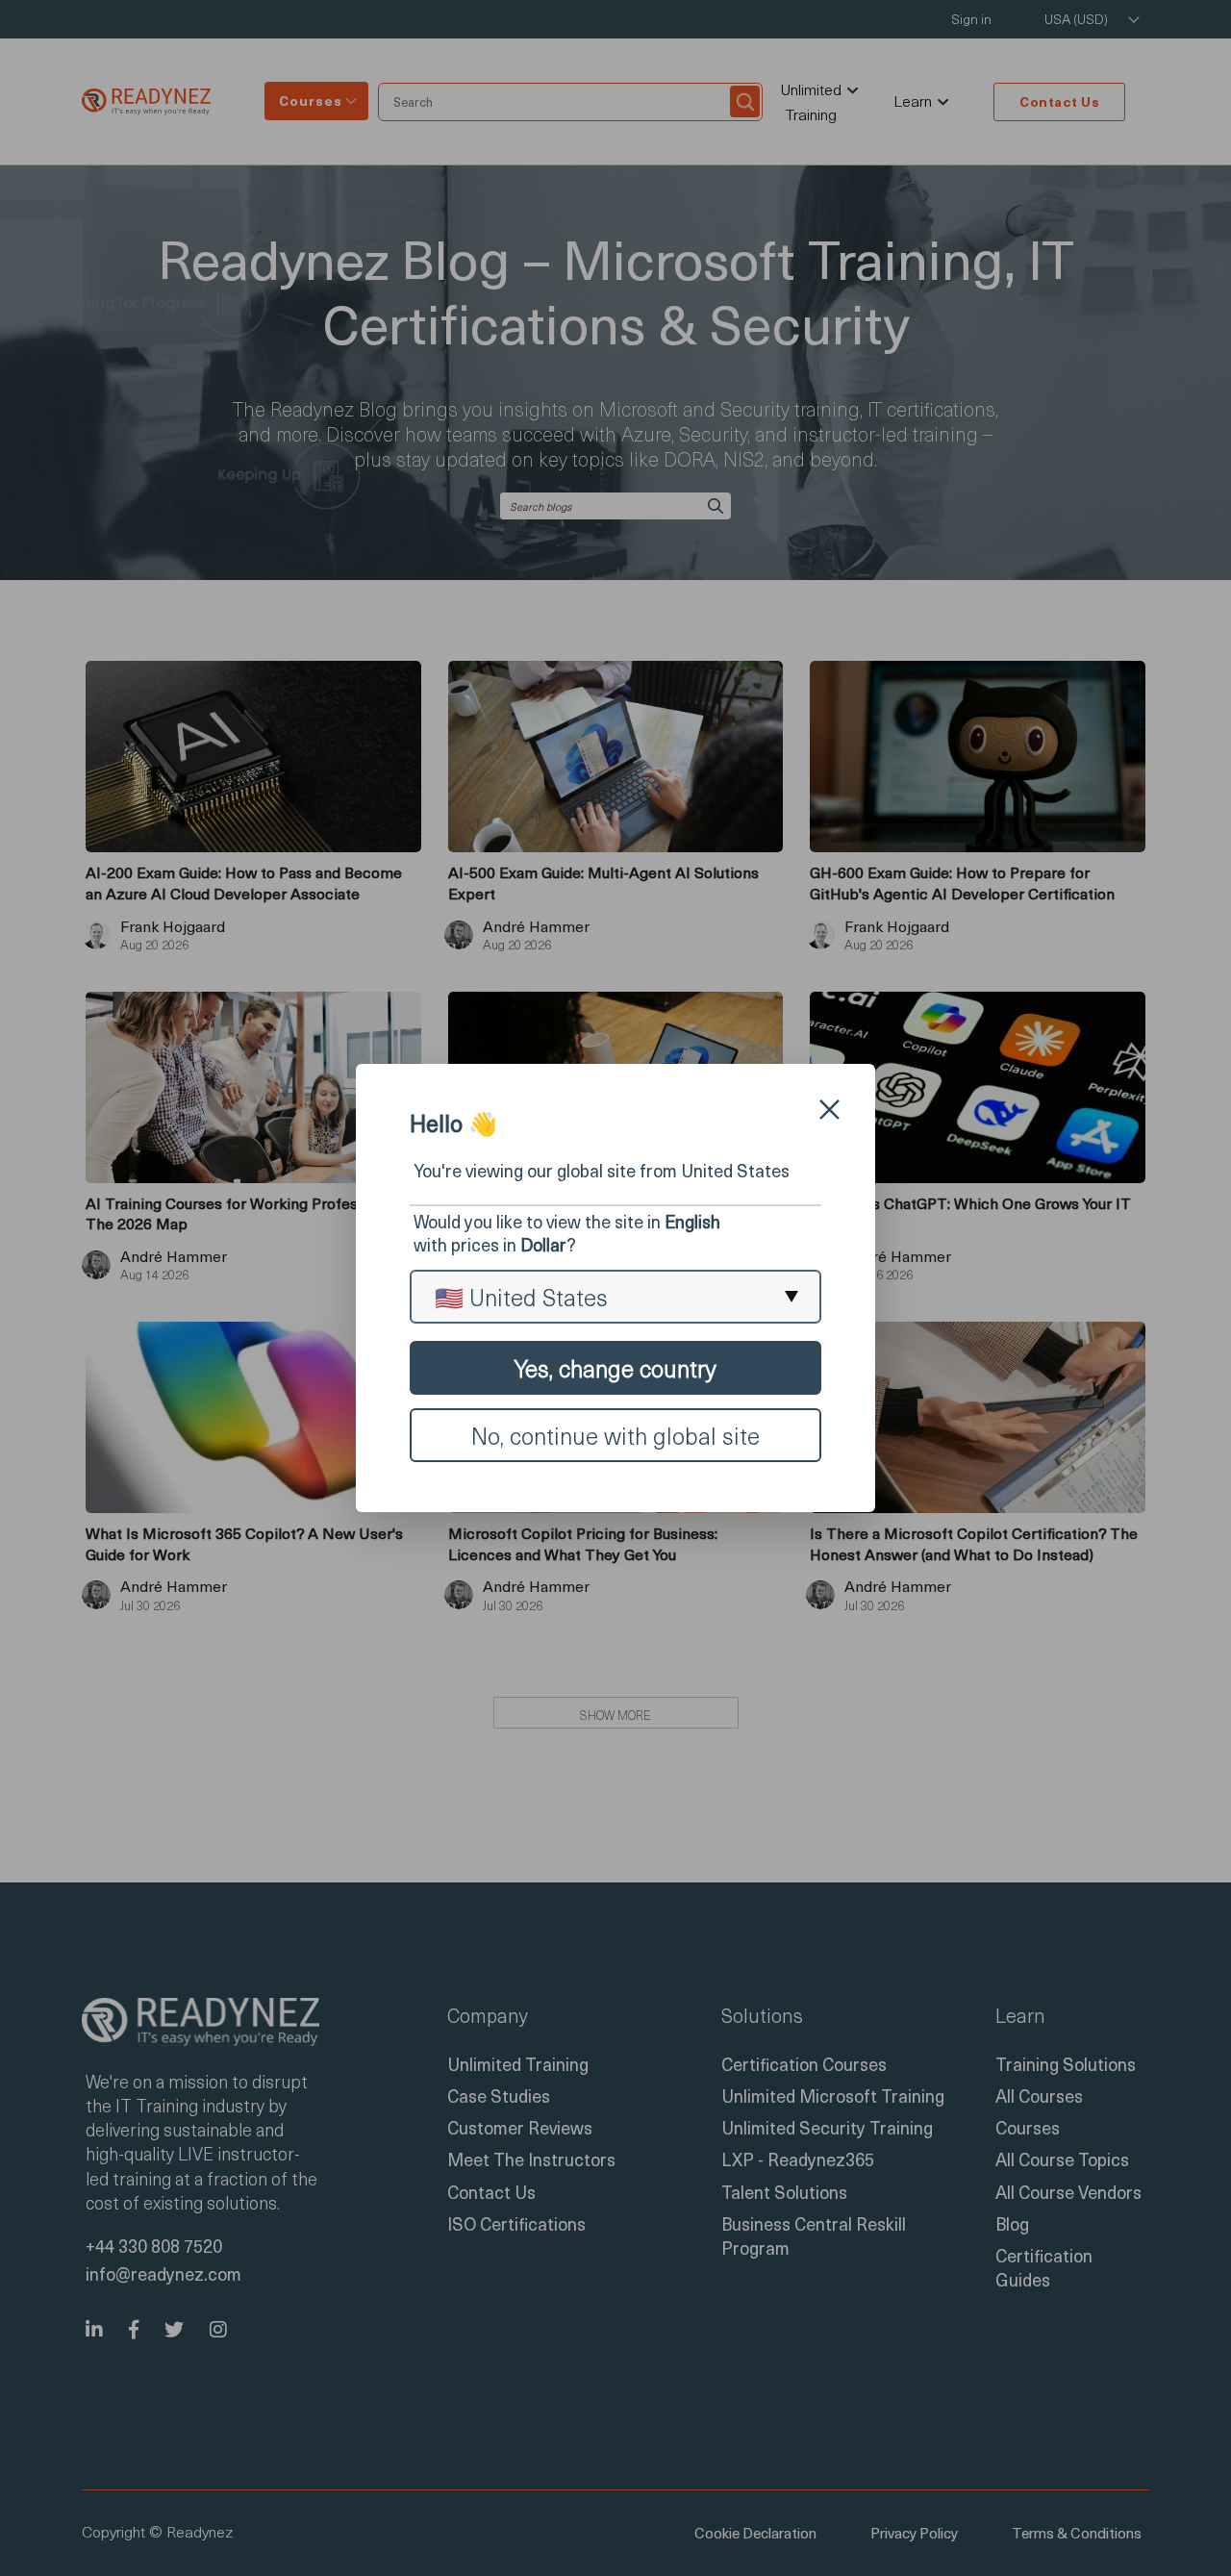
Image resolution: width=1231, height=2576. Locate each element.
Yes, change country (615, 1368)
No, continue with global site (615, 1435)
